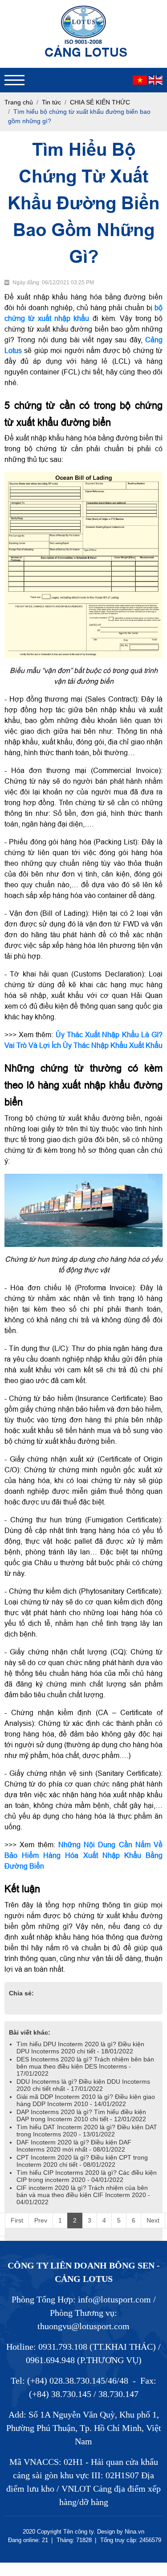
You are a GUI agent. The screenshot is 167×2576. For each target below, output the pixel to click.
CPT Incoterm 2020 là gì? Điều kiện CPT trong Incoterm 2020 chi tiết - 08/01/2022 (82, 2161)
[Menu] (14, 80)
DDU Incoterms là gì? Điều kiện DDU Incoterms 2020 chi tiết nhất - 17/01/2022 (83, 2085)
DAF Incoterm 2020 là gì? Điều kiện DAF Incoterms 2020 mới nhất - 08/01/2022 (74, 2146)
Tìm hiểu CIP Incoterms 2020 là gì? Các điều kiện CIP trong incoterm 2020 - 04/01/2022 (87, 2176)
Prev (41, 2220)
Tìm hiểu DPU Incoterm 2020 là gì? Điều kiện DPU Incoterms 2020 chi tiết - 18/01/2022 (80, 2048)
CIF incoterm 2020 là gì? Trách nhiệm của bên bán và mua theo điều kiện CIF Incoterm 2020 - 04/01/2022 (83, 2195)
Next (153, 2220)
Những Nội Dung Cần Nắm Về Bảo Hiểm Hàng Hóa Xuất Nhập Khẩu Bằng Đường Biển (84, 1855)
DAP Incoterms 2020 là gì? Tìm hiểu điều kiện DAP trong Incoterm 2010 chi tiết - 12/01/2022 (81, 2115)
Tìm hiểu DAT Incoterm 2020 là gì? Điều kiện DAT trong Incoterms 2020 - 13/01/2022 (87, 2131)
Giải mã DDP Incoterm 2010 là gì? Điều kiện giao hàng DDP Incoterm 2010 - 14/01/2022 (86, 2100)
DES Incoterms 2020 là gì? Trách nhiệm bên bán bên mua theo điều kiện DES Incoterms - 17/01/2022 (85, 2066)
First (17, 2220)
